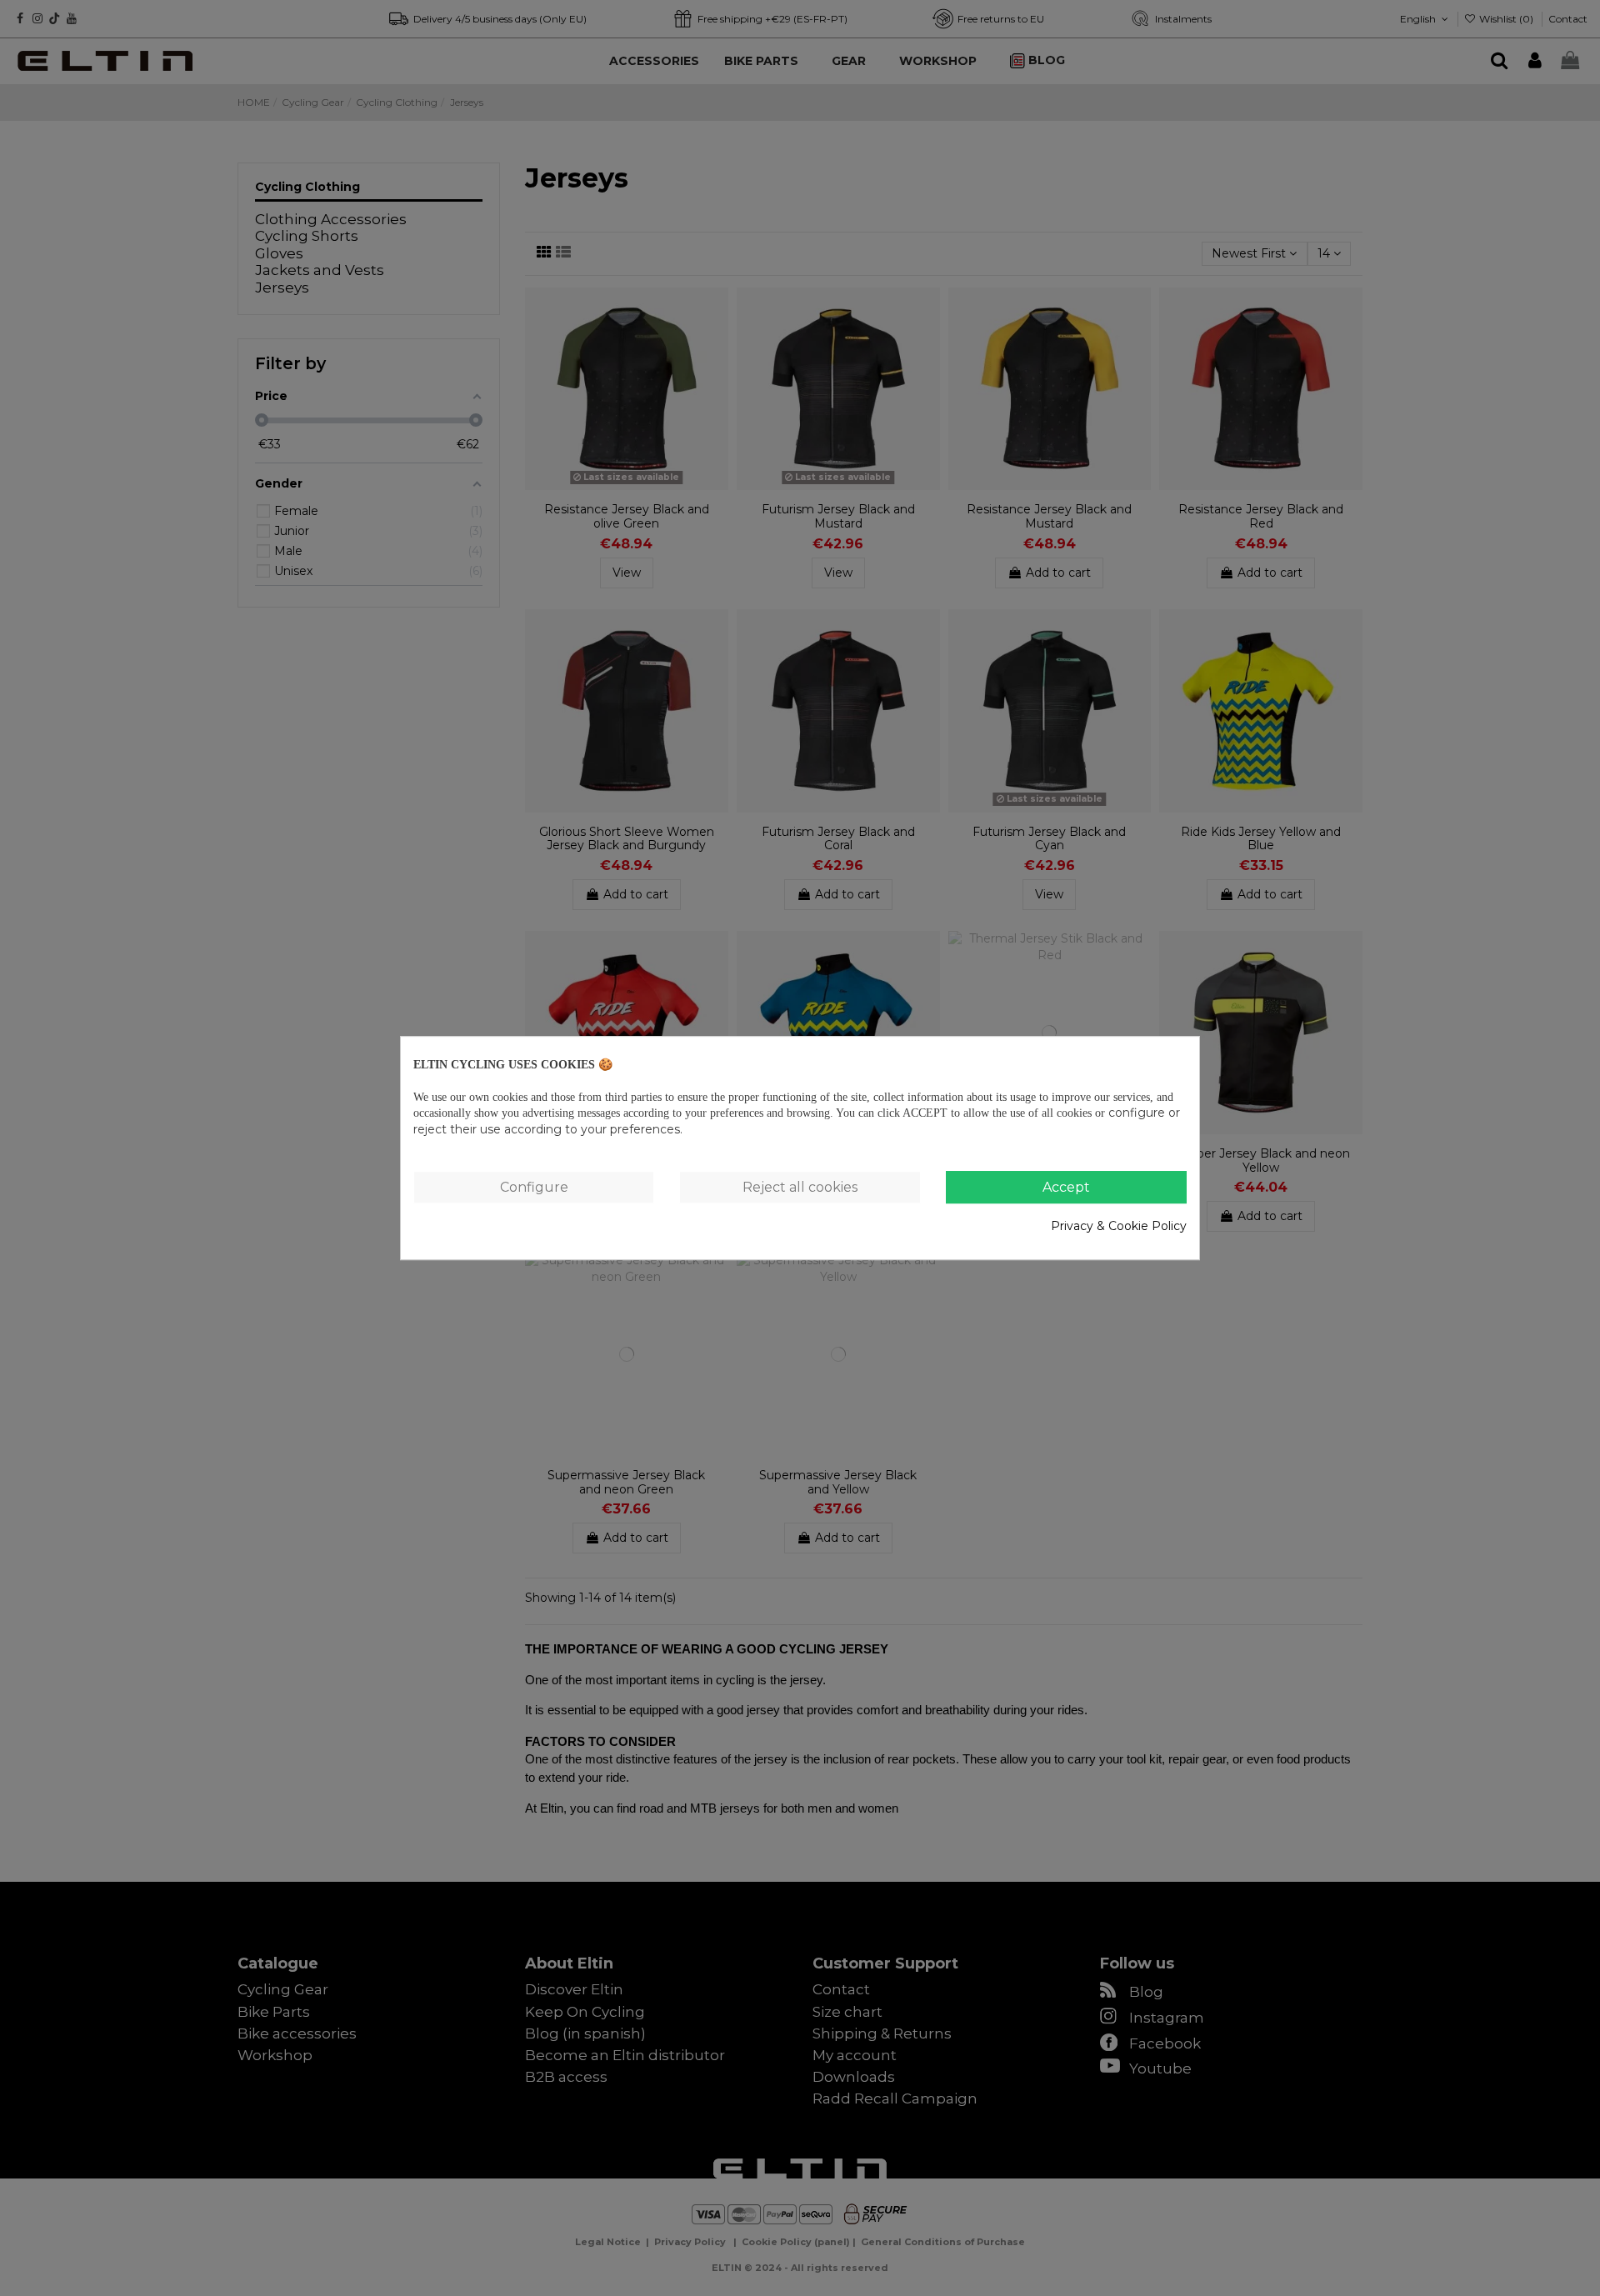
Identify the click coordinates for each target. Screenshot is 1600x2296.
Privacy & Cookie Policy (1119, 1226)
